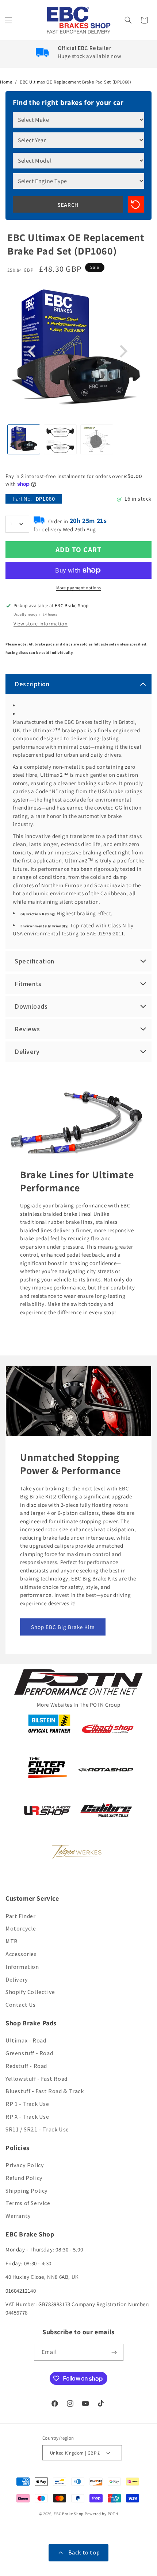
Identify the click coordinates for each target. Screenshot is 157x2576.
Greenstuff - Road (29, 2053)
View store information (41, 624)
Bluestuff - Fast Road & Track (45, 2091)
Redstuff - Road (26, 2066)
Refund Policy (24, 2178)
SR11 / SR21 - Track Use (37, 2129)
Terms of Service (28, 2203)
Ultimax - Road (26, 2040)
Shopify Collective (30, 1992)
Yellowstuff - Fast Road (37, 2079)
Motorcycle (21, 1929)
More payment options (79, 588)
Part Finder (21, 1916)
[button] (9, 20)
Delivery (17, 1980)
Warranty (18, 2216)
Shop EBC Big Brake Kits (63, 1627)
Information (22, 1967)
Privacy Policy (25, 2165)
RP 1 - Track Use (27, 2104)
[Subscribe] (115, 2352)
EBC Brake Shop (69, 2514)
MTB (12, 1941)
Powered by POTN (102, 2514)
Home (6, 82)
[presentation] (33, 352)
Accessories (21, 1954)
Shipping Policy (27, 2191)
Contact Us (21, 2005)
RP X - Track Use (27, 2117)
